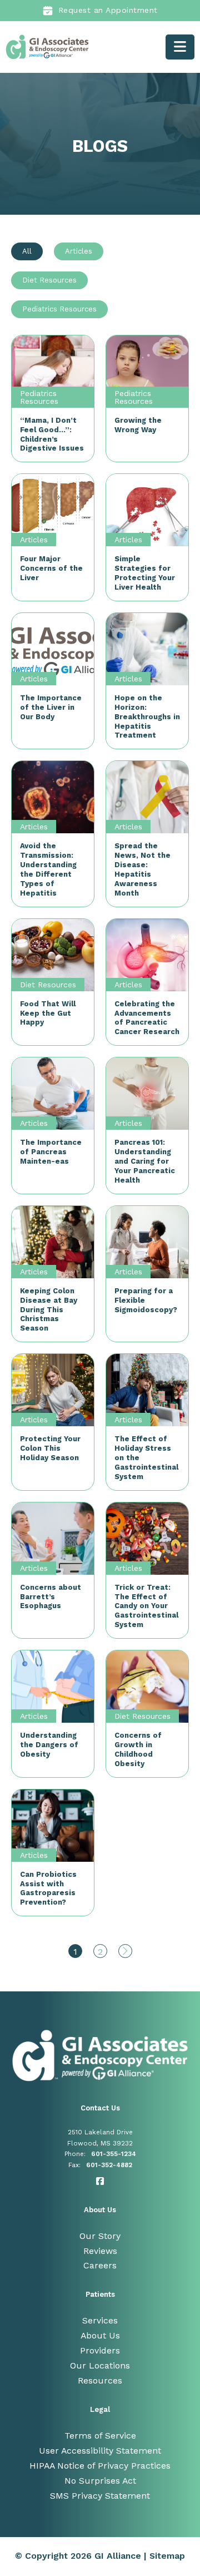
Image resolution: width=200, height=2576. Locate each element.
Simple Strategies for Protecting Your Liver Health (145, 573)
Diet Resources (48, 985)
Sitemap (167, 2556)
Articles (34, 540)
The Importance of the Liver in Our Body (51, 707)
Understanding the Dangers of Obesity (49, 1745)
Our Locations (100, 2365)
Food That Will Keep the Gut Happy (48, 1013)
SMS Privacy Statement (100, 2496)
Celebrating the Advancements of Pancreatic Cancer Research (147, 1018)
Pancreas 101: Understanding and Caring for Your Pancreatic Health (145, 1161)
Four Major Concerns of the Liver (51, 568)
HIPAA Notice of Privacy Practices (100, 2466)
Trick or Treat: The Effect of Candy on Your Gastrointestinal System (146, 1606)
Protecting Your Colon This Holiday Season (50, 1448)
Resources (100, 2380)
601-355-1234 (114, 2154)
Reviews (100, 2251)
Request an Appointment (108, 10)
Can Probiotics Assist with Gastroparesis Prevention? (48, 1888)
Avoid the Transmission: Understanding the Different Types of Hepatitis (48, 869)
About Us (100, 2335)
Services (100, 2320)
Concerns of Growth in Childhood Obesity (138, 1749)
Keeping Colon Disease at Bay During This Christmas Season (49, 1310)
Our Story (100, 2236)
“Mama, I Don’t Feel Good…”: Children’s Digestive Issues (52, 434)
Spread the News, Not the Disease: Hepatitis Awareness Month (142, 869)
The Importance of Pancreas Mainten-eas (51, 1152)
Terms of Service (100, 2436)
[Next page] (125, 1951)
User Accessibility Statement (100, 2451)
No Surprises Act (100, 2481)
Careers (100, 2265)
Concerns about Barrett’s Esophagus (51, 1597)
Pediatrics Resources (39, 397)
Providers (100, 2350)
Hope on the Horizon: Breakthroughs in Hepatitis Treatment (147, 717)
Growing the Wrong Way (138, 425)
